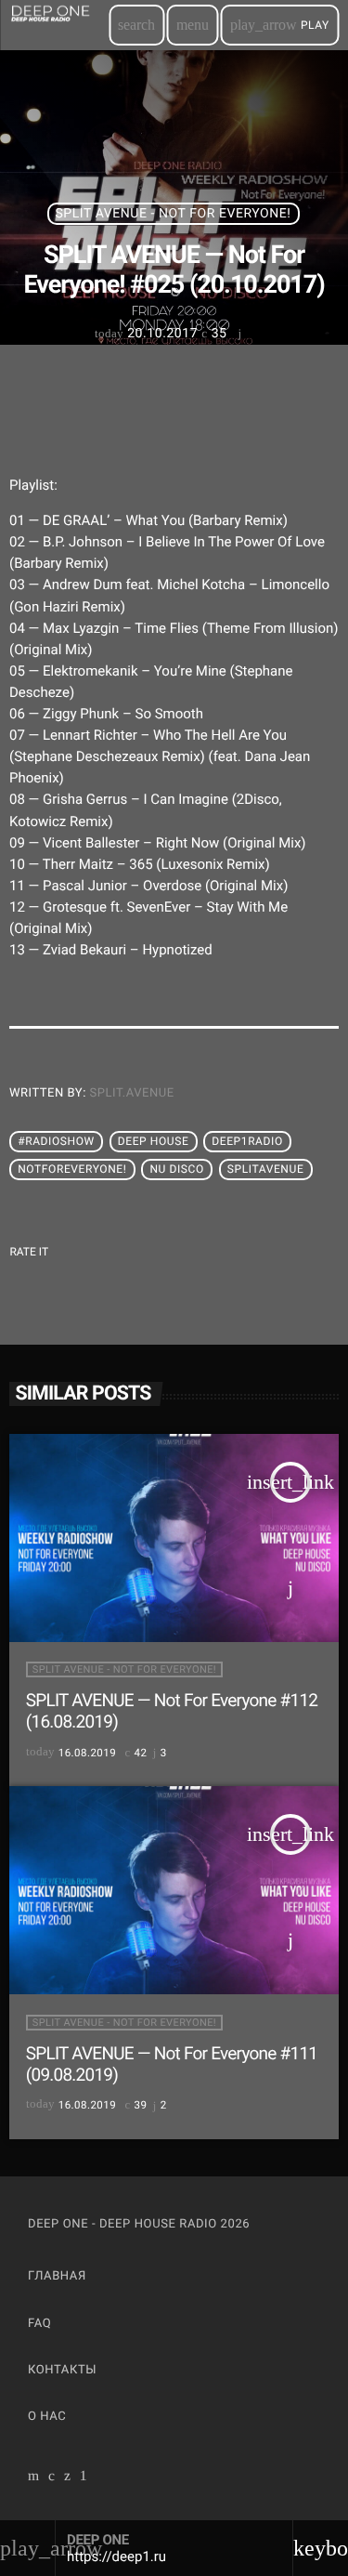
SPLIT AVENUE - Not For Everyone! (174, 214)
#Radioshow (56, 1141)
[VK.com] (52, 2477)
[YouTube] (34, 2477)
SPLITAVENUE (266, 1169)
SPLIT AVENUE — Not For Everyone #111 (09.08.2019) (172, 2064)
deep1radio (247, 1141)
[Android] (84, 2477)
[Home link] (58, 25)
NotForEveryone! (72, 1169)
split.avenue (132, 1093)
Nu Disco (176, 1169)
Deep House (154, 1141)
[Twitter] (68, 2477)
